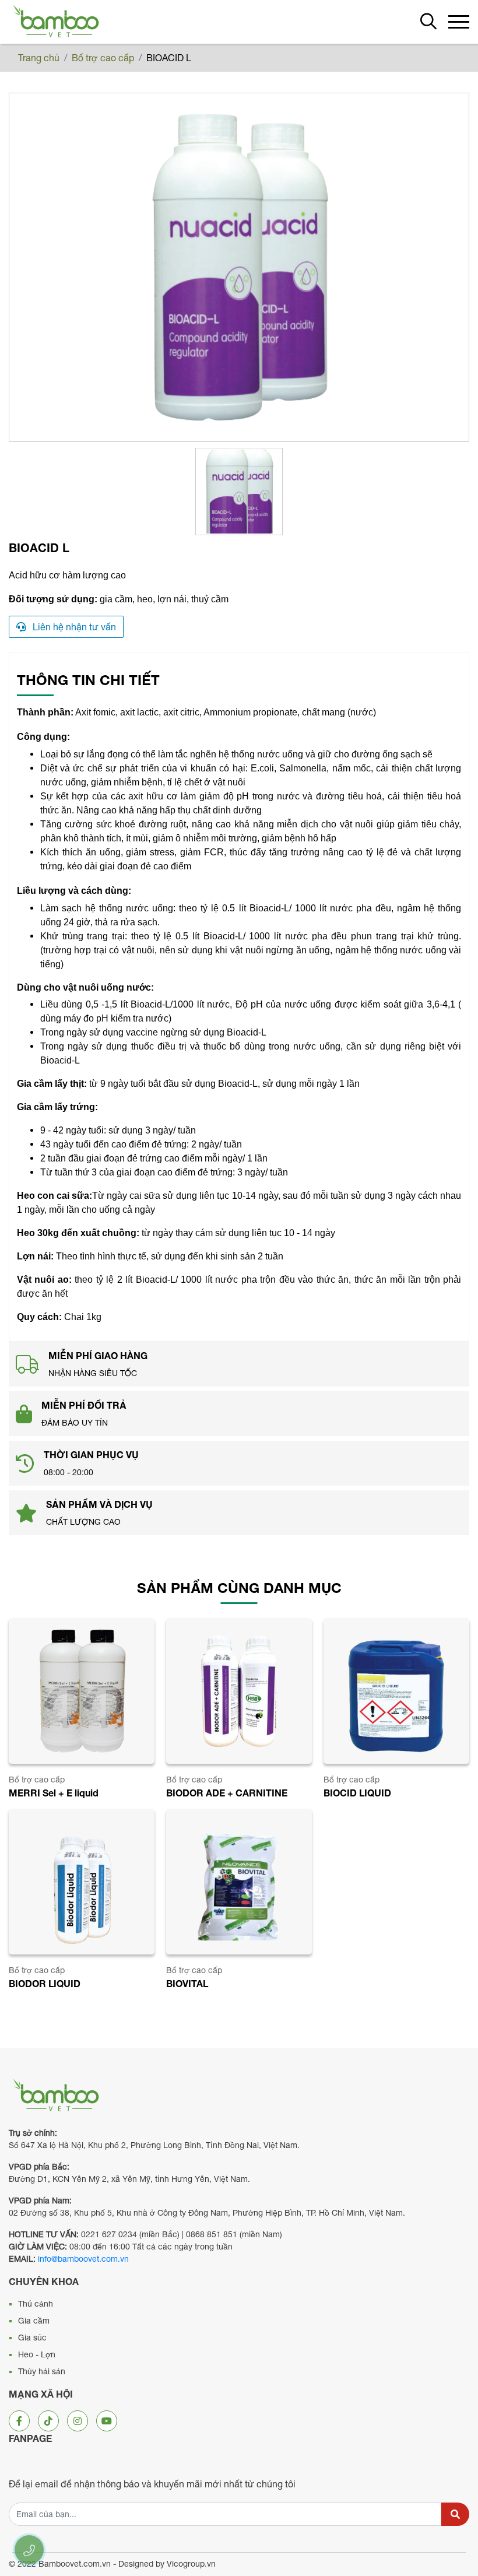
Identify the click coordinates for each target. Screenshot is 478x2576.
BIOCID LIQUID (357, 1793)
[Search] (455, 2514)
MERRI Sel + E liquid (54, 1793)
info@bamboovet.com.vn (83, 2259)
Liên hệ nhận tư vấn (73, 627)
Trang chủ (39, 58)
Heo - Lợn (37, 2354)
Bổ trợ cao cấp (103, 58)
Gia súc (32, 2338)
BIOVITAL (187, 1983)
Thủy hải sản (42, 2371)
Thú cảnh (36, 2304)
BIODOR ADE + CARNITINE (227, 1793)
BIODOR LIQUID (45, 1983)
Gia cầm (34, 2321)
